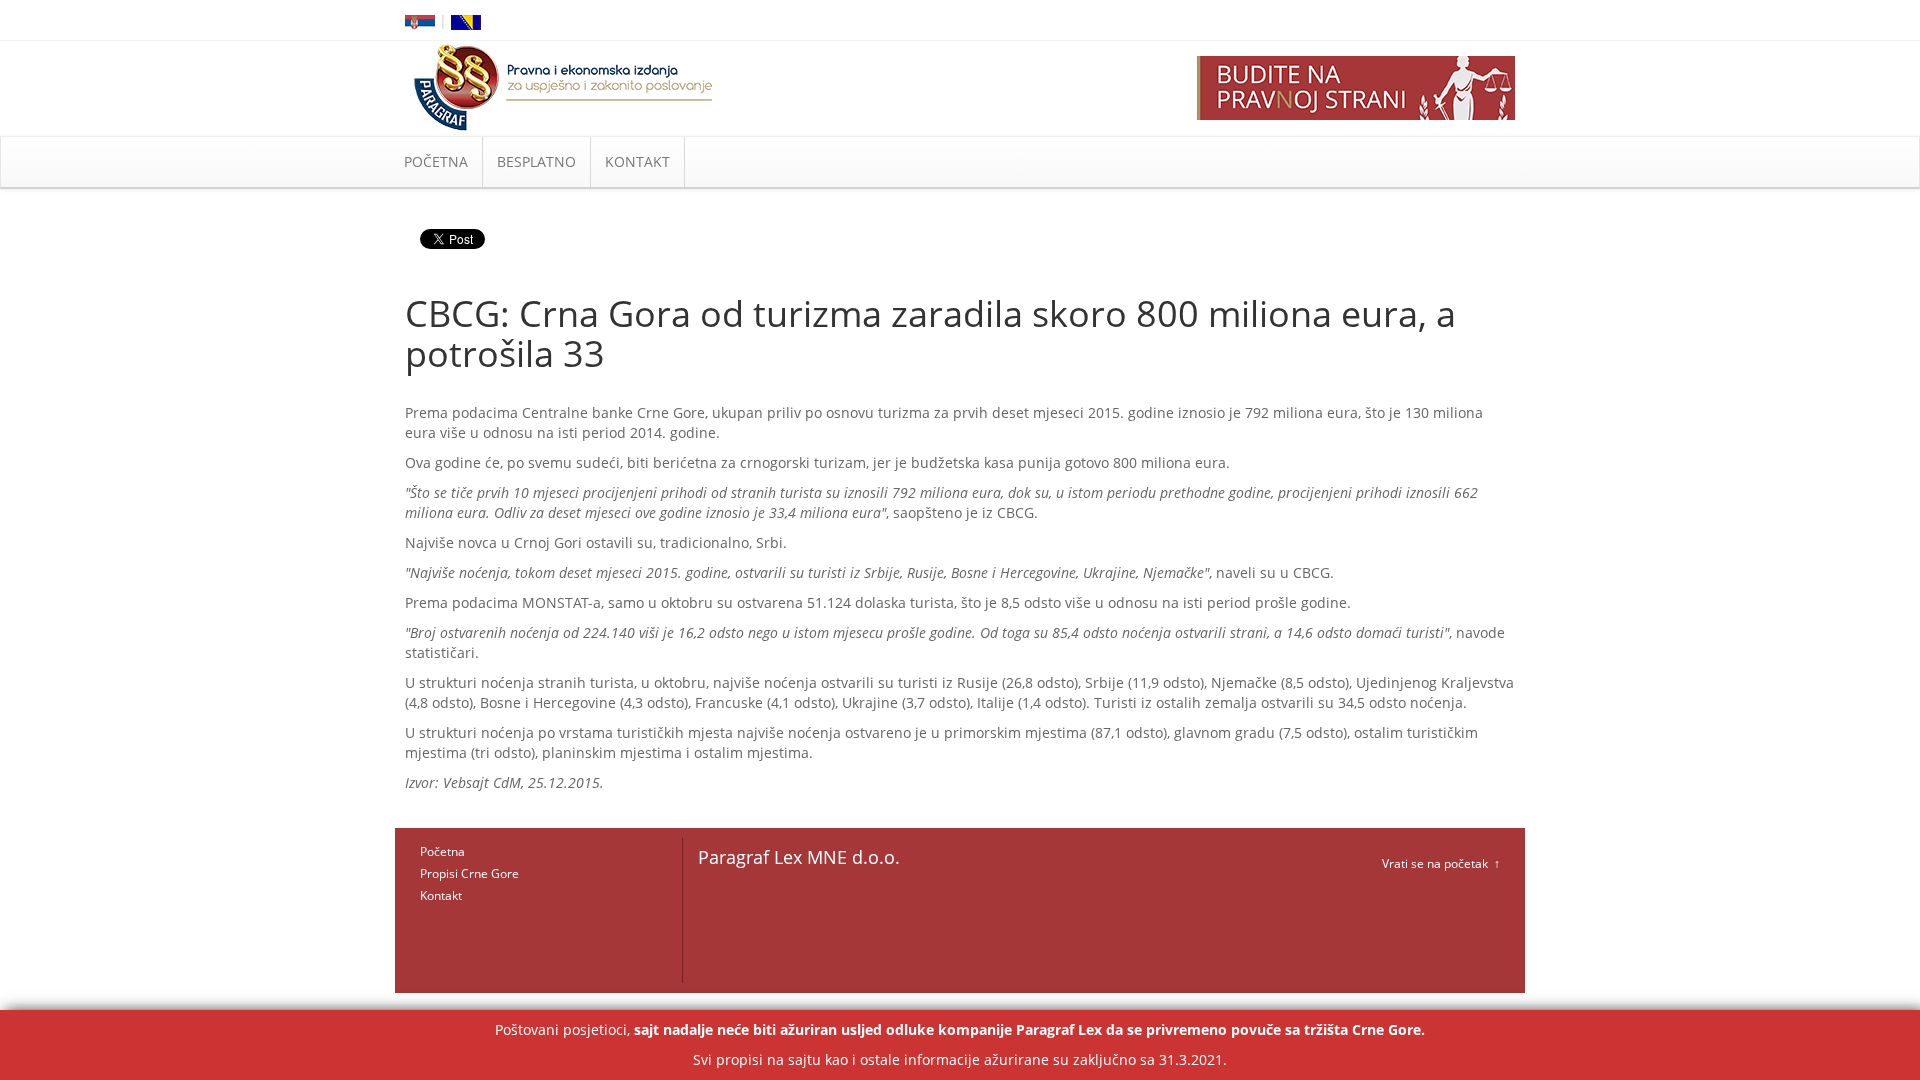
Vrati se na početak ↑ (1441, 863)
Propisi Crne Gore (469, 873)
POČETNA (436, 161)
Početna (442, 851)
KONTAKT (637, 161)
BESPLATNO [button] (536, 161)
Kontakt (441, 895)
